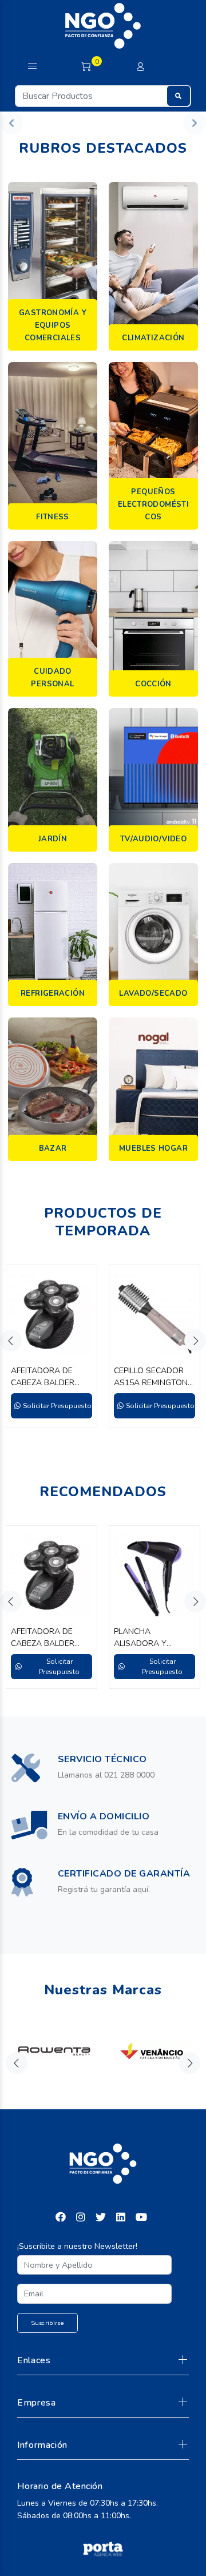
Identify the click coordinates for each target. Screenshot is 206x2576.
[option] (51, 1346)
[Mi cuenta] (140, 67)
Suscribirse (48, 2323)
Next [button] (195, 1341)
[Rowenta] (54, 2051)
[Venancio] (152, 2051)
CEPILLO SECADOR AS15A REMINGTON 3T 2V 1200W (151, 1377)
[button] (11, 123)
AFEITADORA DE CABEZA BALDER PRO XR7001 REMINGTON (43, 1377)
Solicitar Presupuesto (57, 1406)
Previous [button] (11, 1341)
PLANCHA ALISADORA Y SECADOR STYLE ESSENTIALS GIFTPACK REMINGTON (146, 1638)
